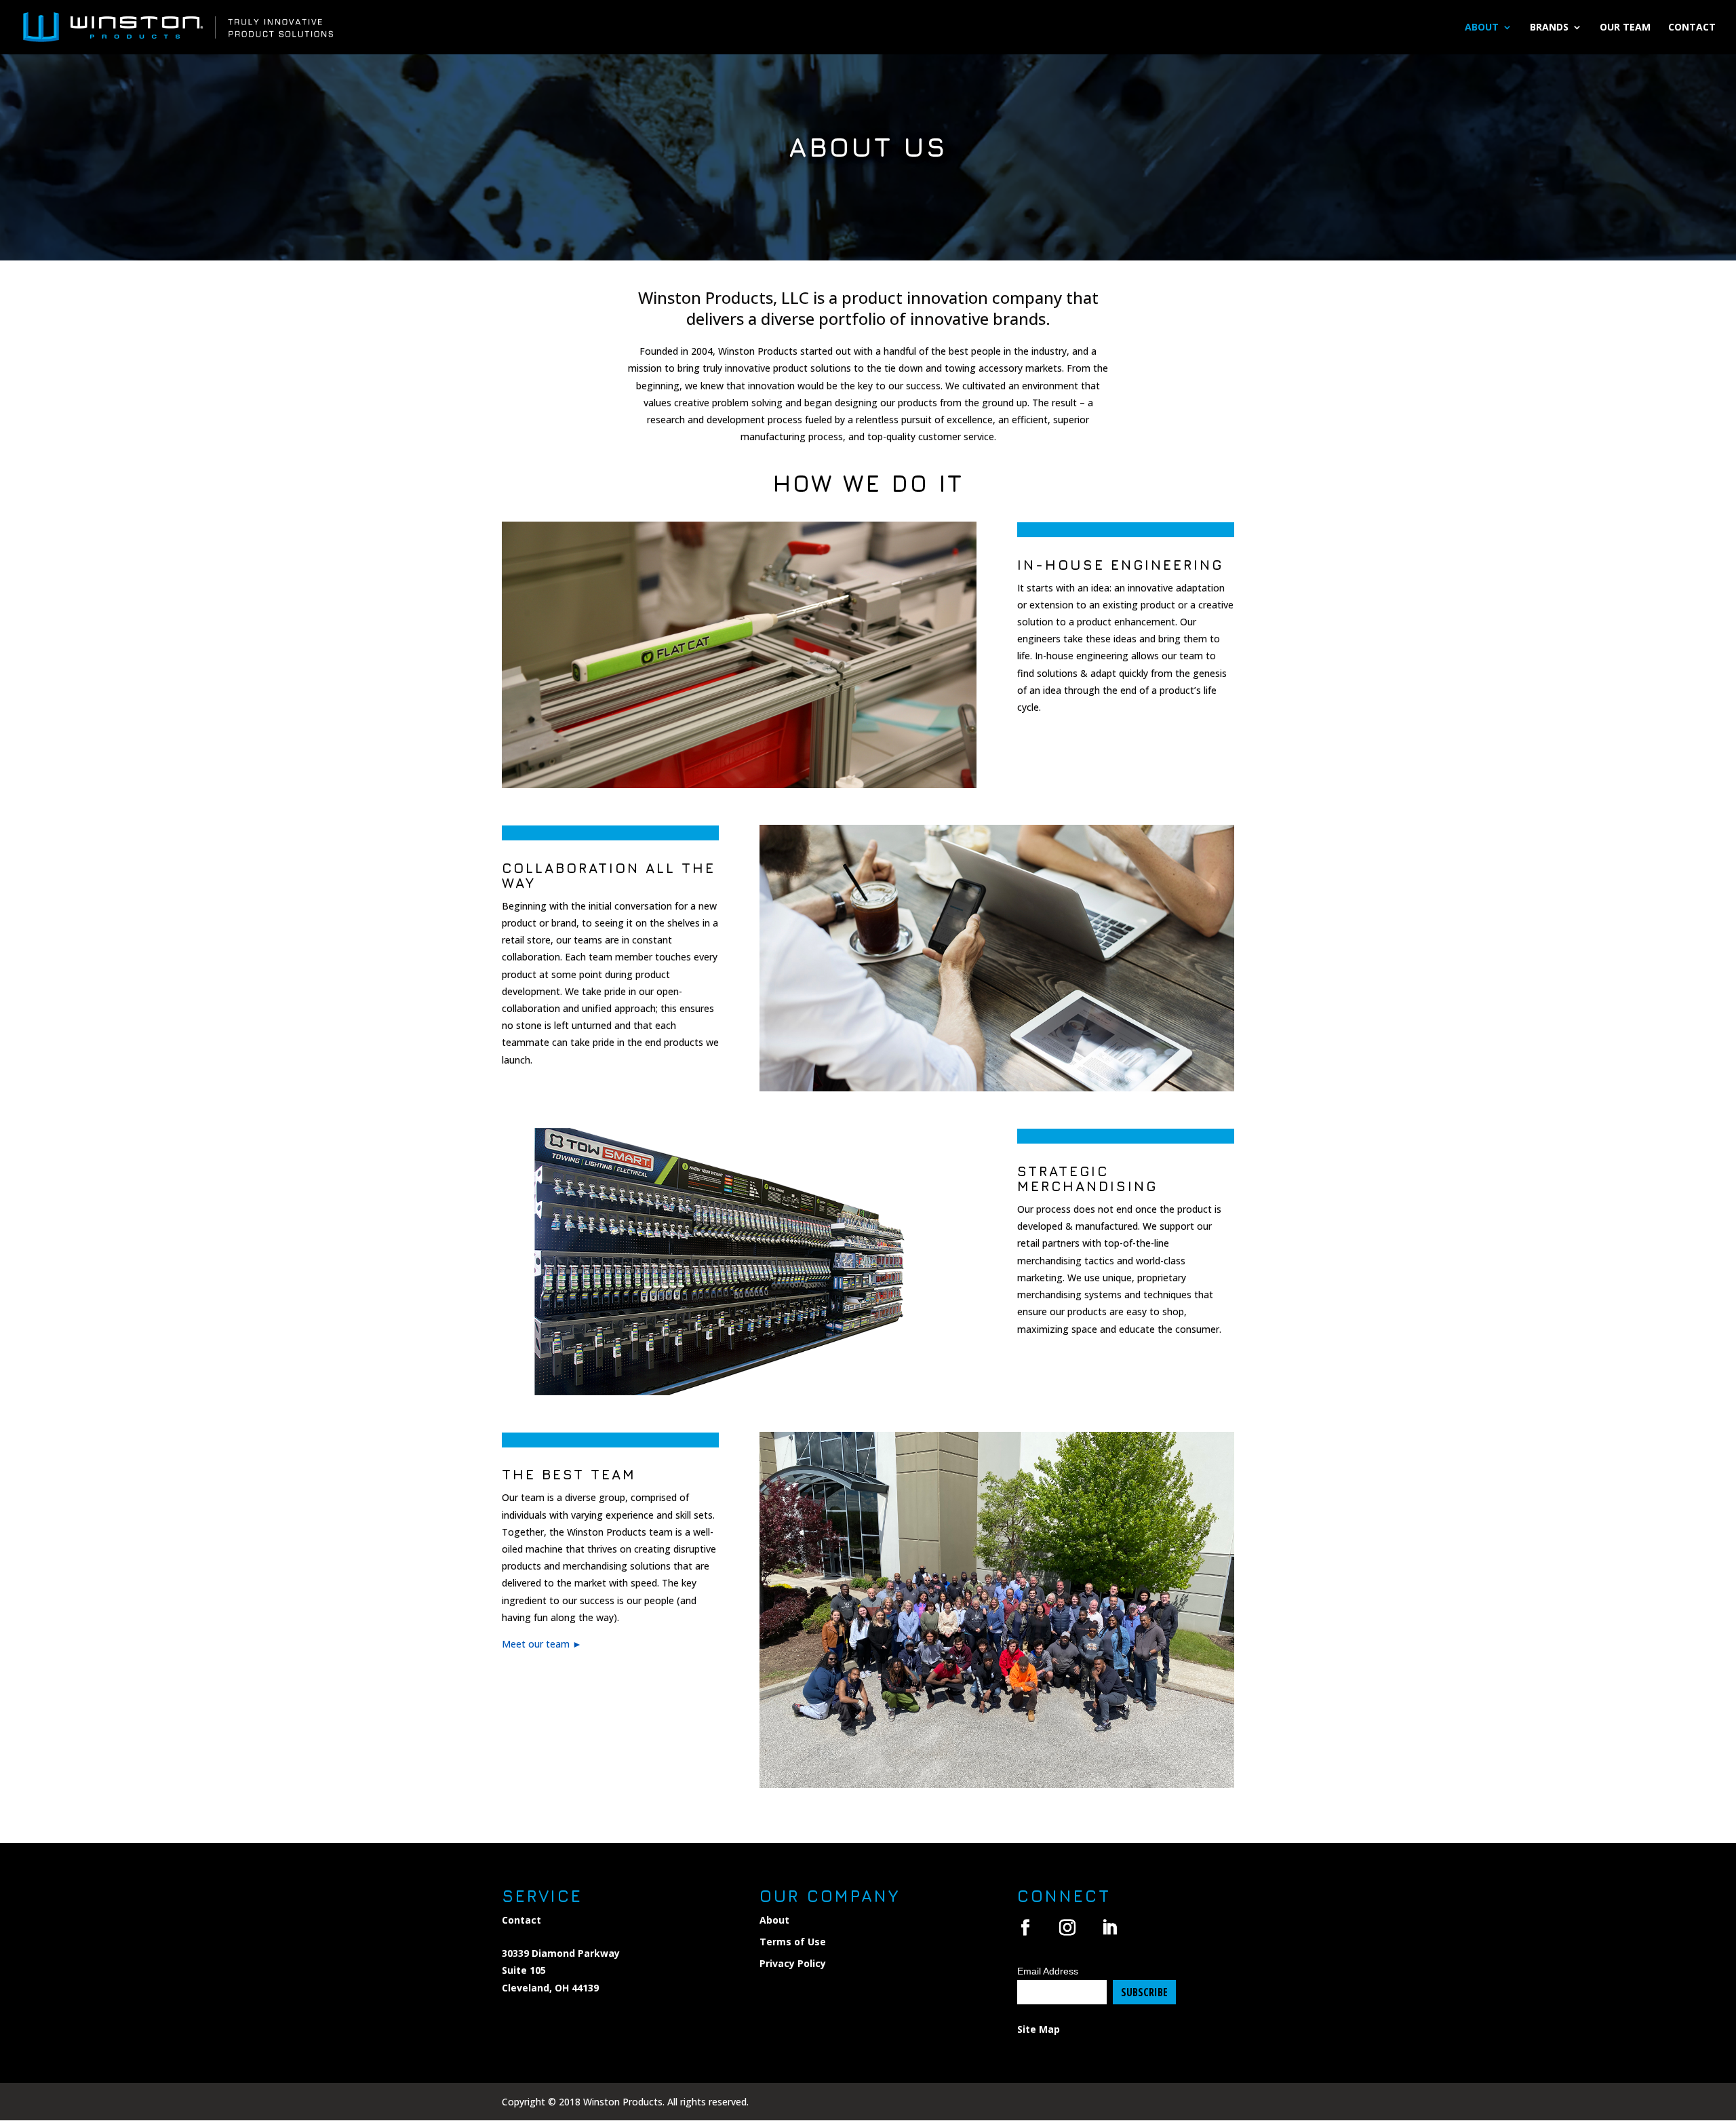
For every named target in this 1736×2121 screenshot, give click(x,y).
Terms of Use (793, 1942)
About (1482, 28)
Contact (1692, 28)
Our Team (1625, 28)
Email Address (1048, 1971)
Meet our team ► (542, 1644)
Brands (1549, 28)
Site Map (1039, 2029)
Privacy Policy (793, 1963)
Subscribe (1144, 1992)
